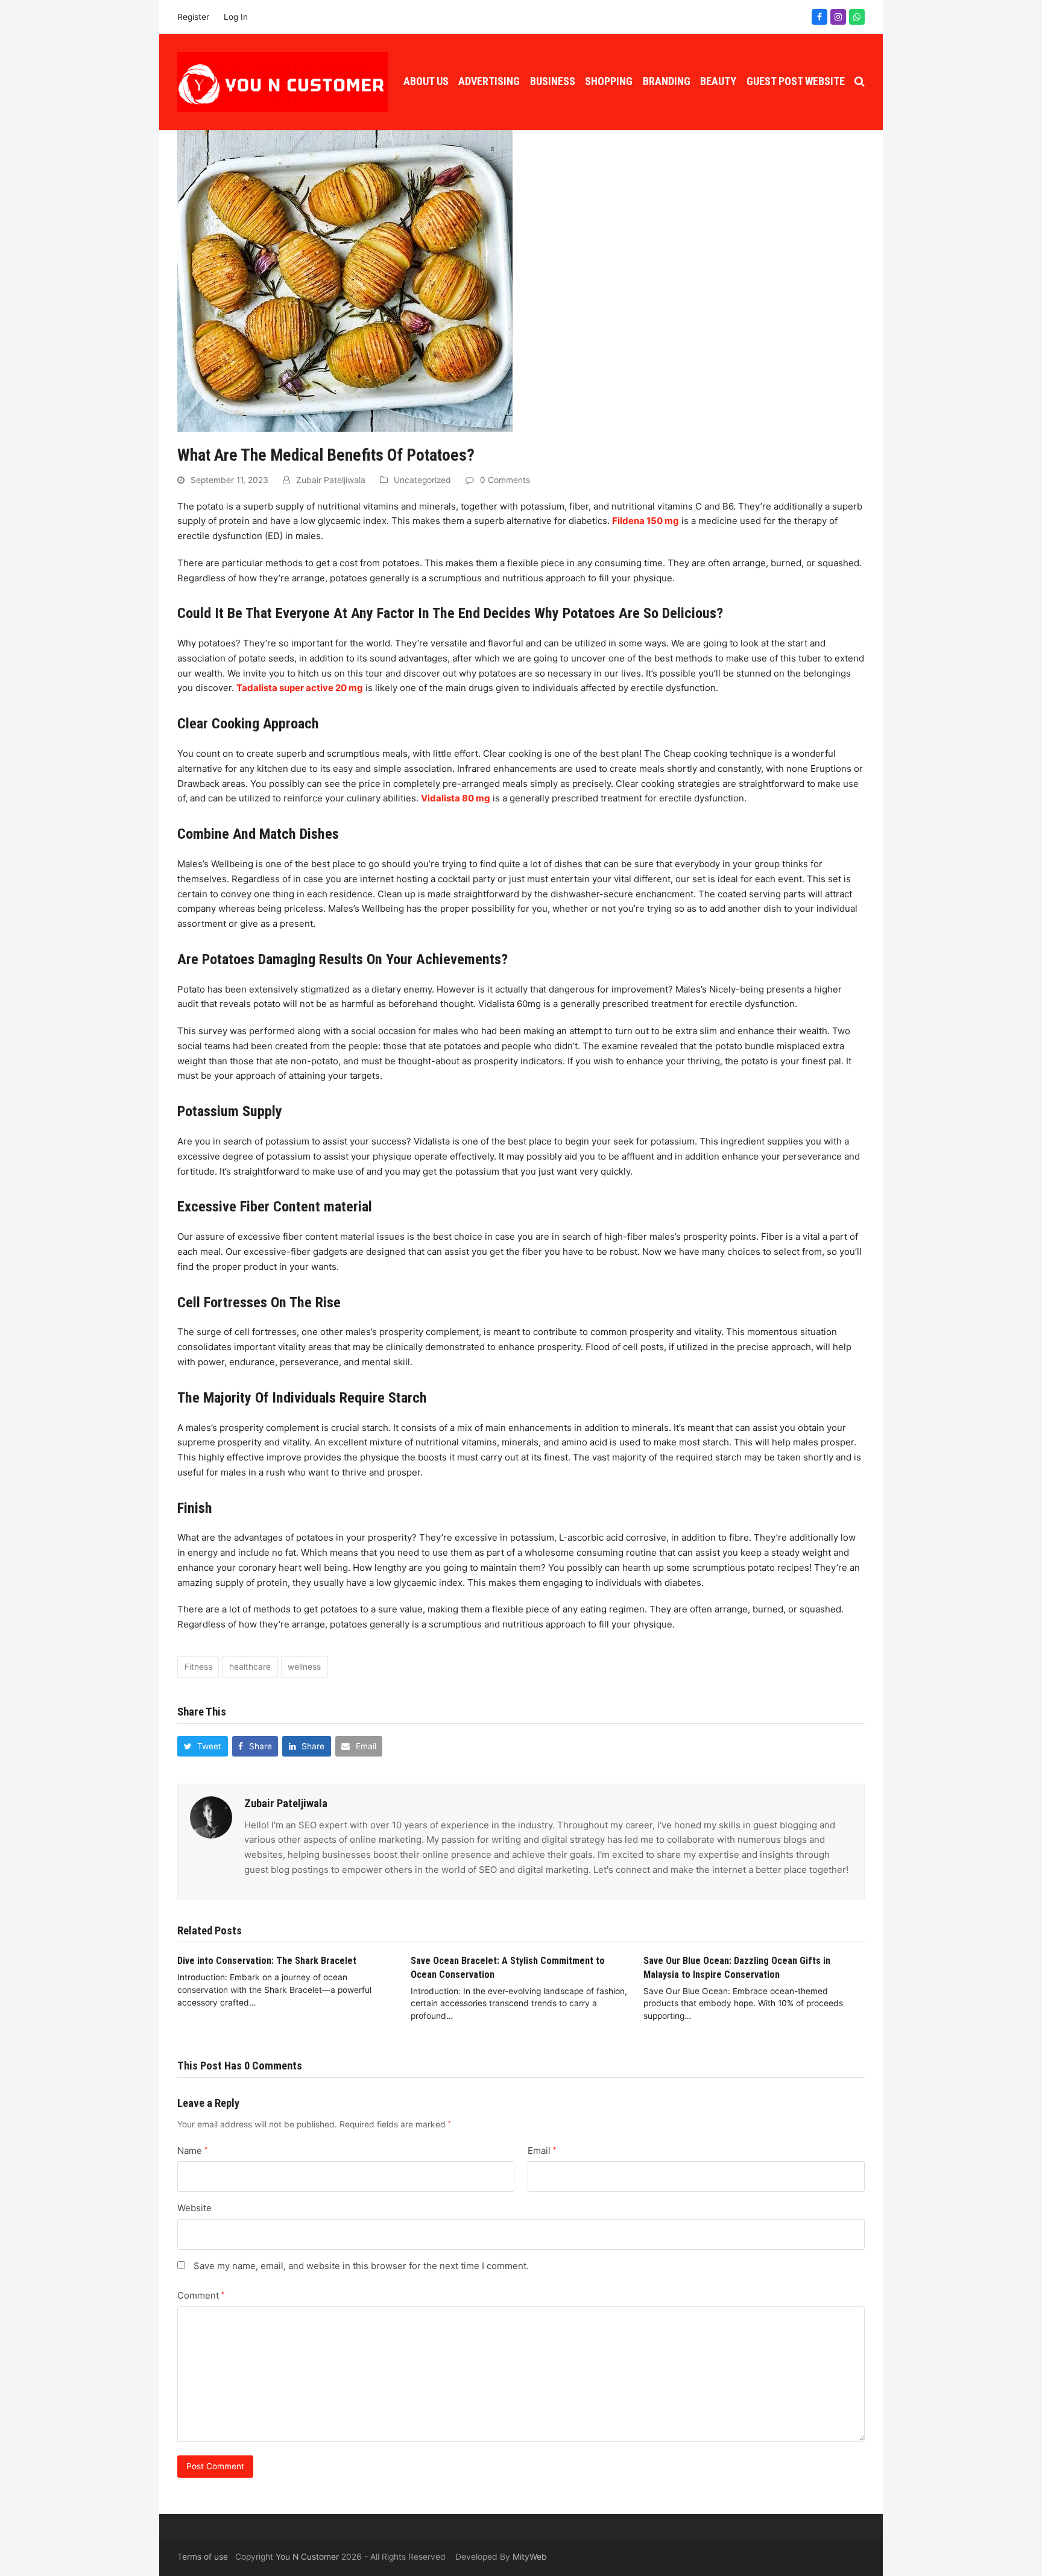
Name (192, 2151)
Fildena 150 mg (646, 521)
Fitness (198, 1667)
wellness (304, 1667)
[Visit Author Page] (211, 1817)
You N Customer (307, 2557)
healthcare (250, 1667)
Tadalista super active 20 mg (300, 688)
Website (194, 2208)
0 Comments (505, 480)
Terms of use (203, 2557)
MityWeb (530, 2557)
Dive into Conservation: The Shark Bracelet (267, 1961)
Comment (201, 2295)
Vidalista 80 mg (456, 798)
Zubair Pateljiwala (331, 480)
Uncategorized (422, 480)
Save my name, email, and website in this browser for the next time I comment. (361, 2266)
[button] (860, 82)
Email (542, 2151)
